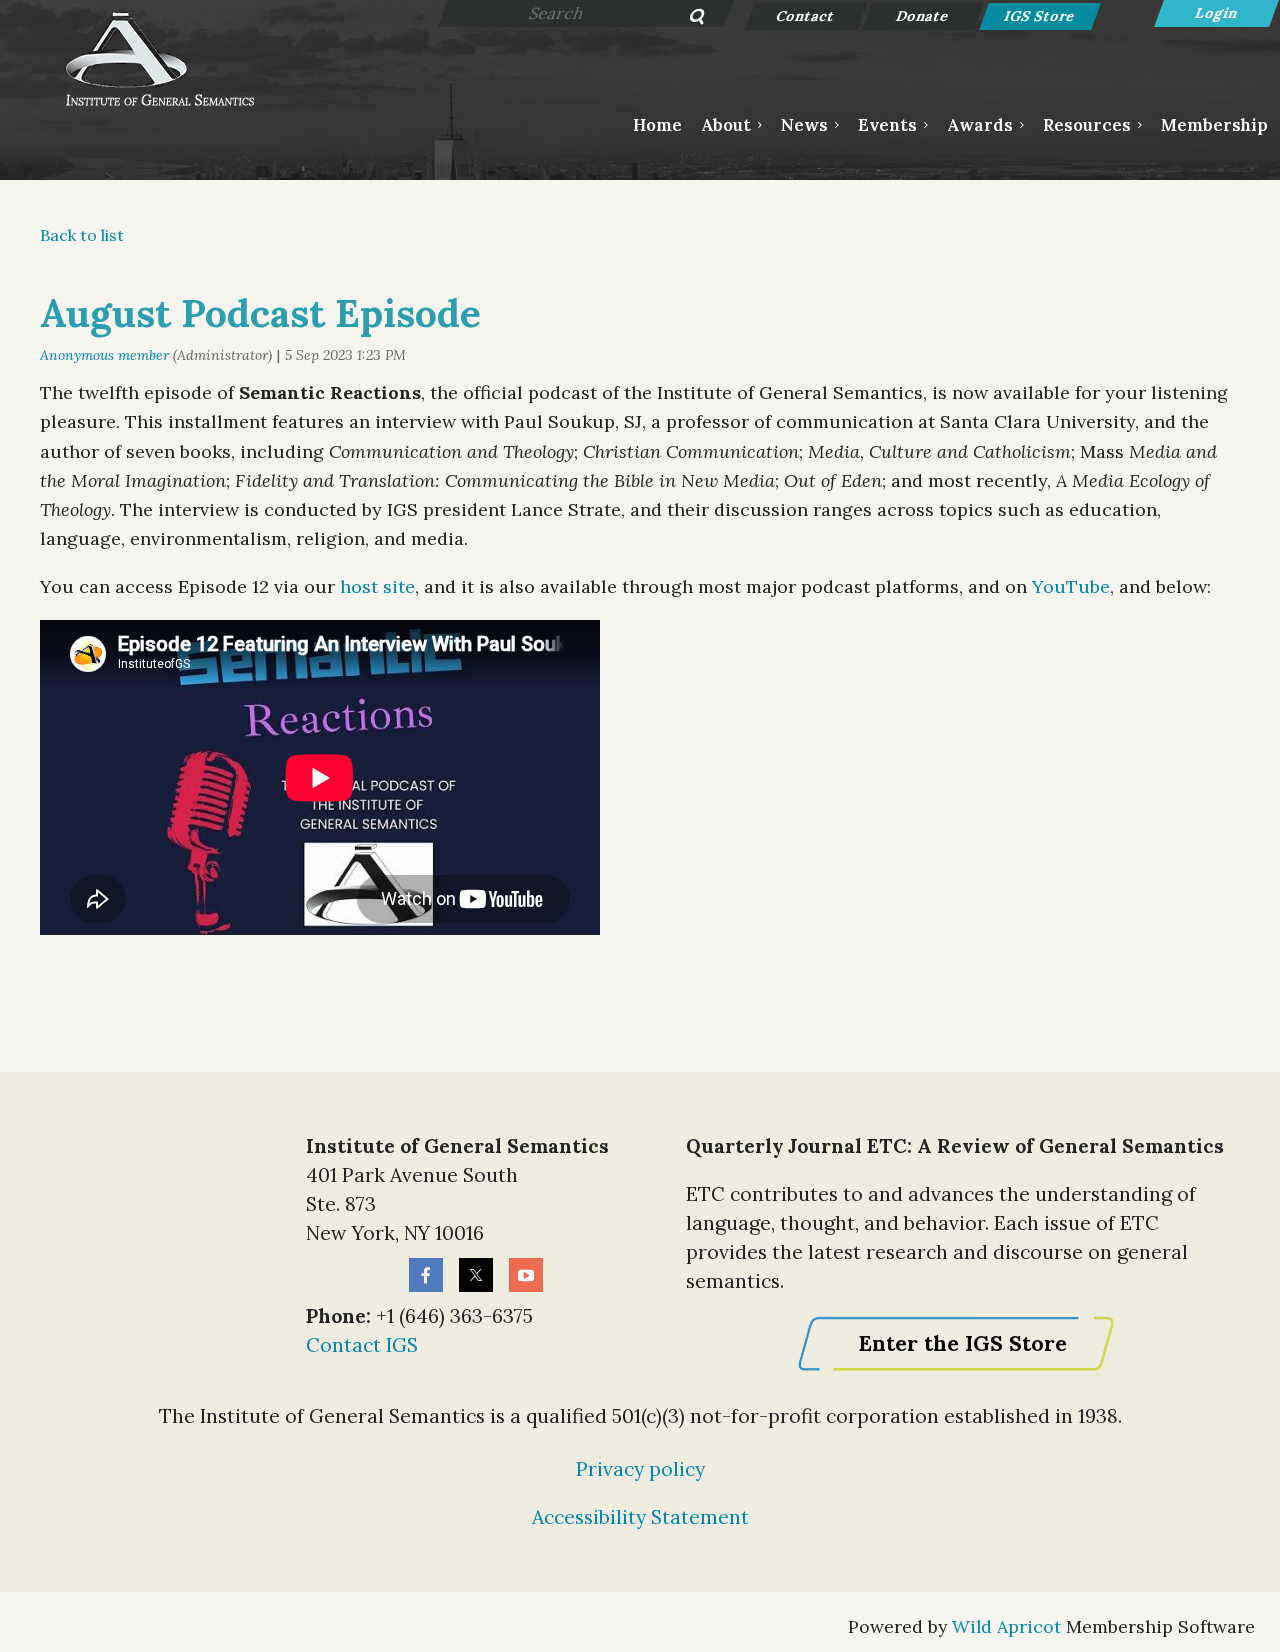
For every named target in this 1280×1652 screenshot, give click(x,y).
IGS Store (1040, 16)
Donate (923, 16)
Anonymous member (104, 355)
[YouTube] (526, 1275)
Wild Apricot (1006, 1626)
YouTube (1071, 586)
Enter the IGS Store (962, 1343)
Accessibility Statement (640, 1517)
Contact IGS (362, 1345)
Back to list (82, 235)
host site (377, 586)
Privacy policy (640, 1469)
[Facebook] (426, 1275)
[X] (476, 1275)
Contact (806, 16)
